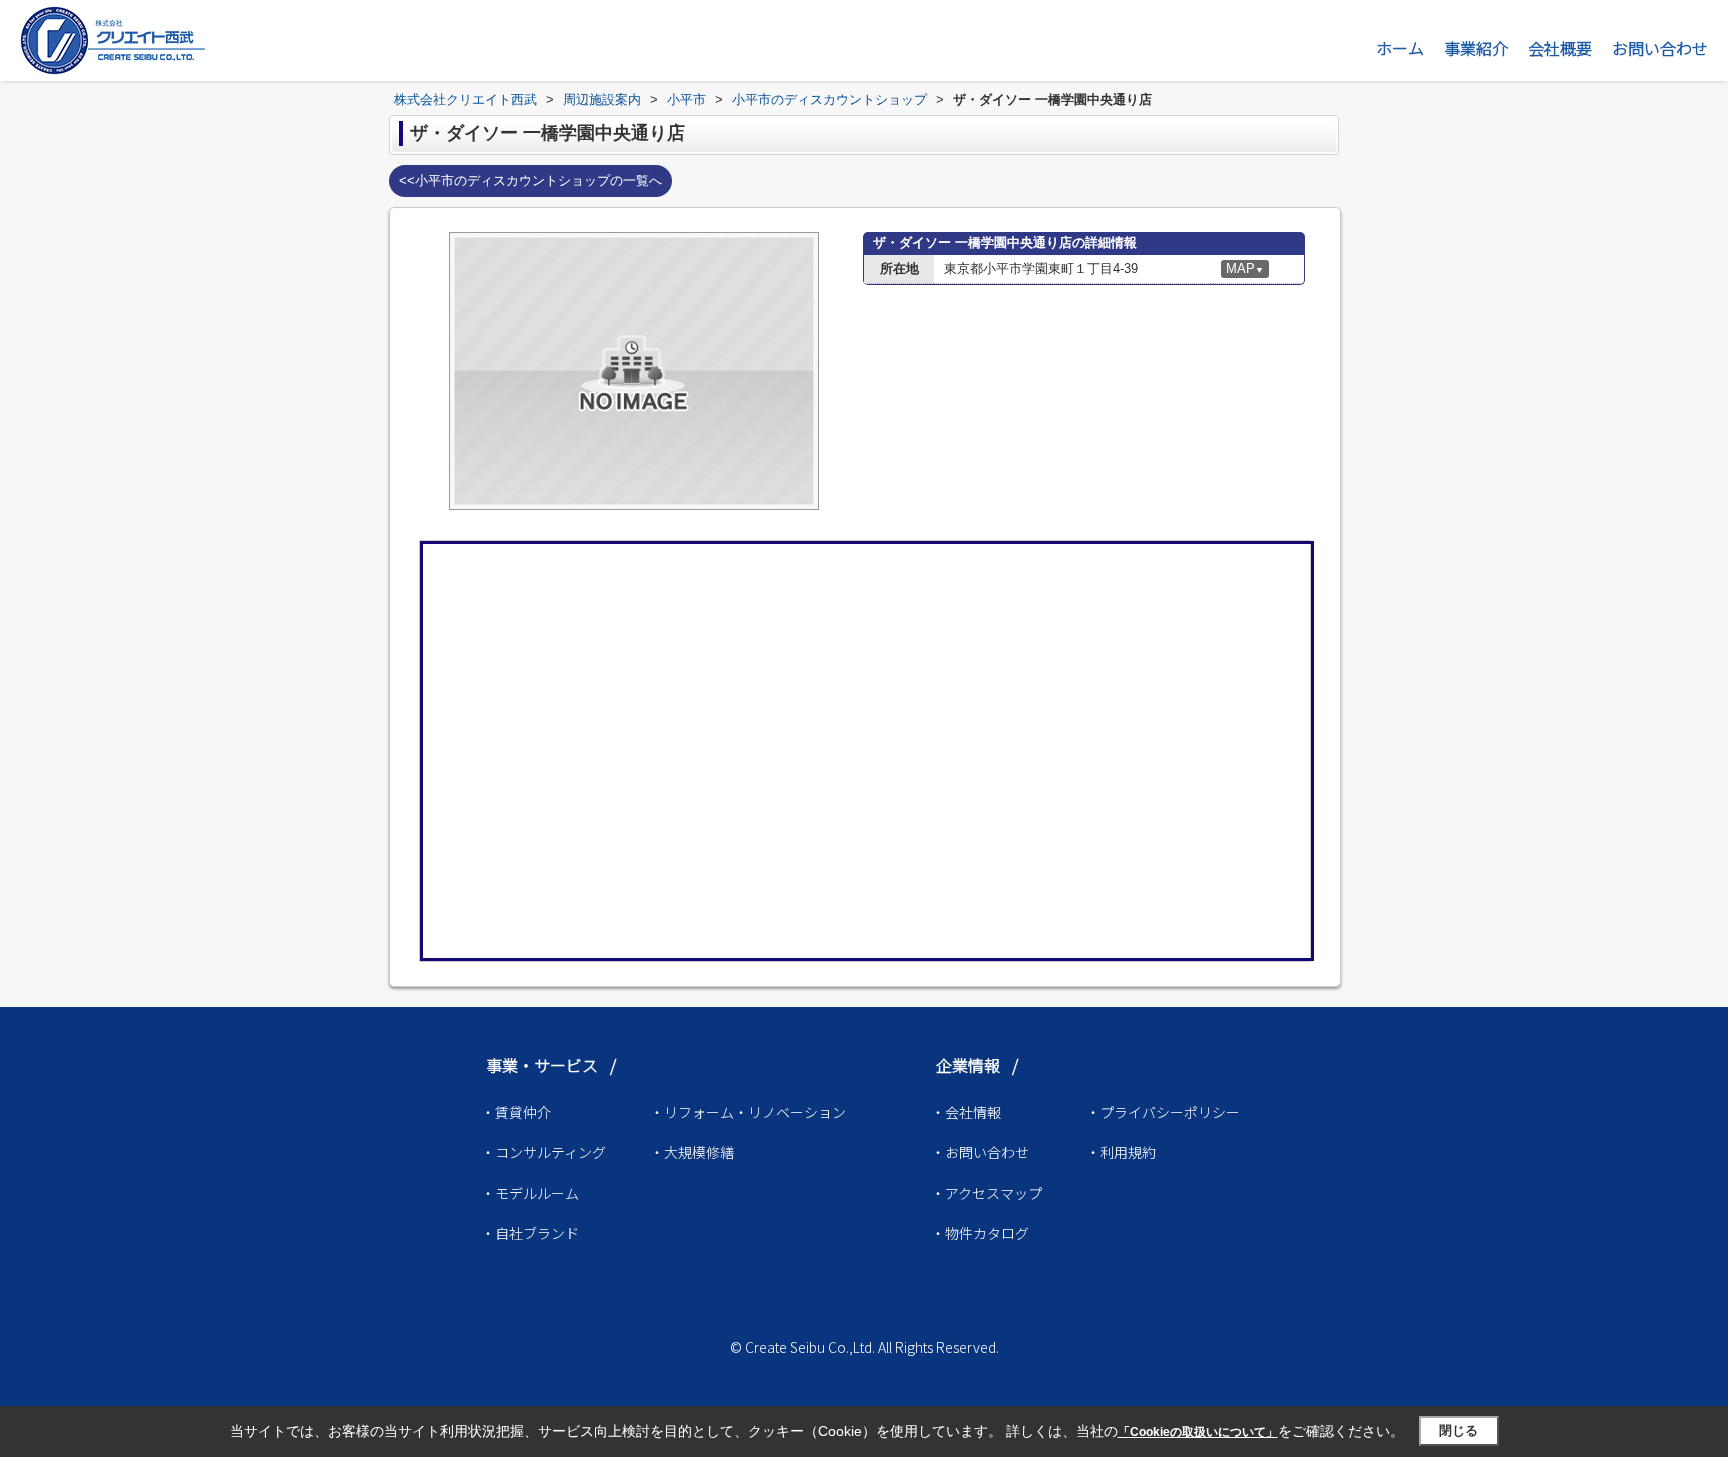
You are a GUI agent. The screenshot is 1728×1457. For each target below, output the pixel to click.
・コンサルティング (543, 1152)
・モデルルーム (530, 1193)
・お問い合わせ (980, 1152)
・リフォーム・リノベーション (748, 1112)
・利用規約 (1121, 1152)
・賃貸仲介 (516, 1112)
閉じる (1458, 1430)
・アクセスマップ (986, 1193)
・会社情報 (966, 1112)
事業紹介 (1476, 48)
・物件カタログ (980, 1233)
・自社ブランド (530, 1233)
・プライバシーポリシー (1163, 1112)
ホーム (1400, 48)
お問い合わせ (1660, 48)
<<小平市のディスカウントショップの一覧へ (530, 180)
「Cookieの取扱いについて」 (1198, 1432)
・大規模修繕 (692, 1152)
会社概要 (1560, 48)
